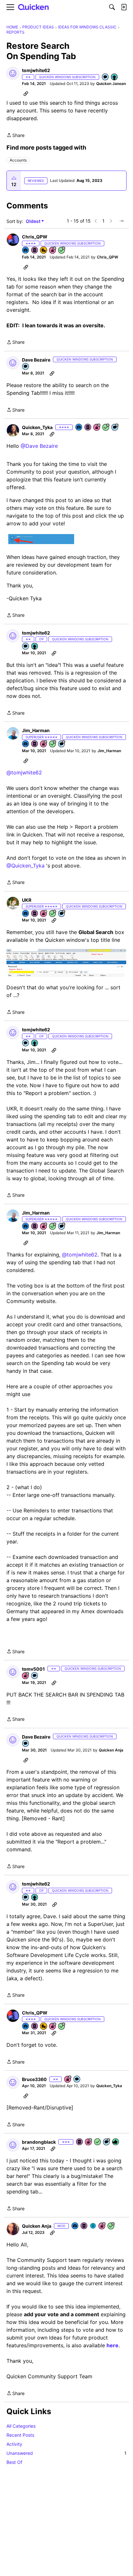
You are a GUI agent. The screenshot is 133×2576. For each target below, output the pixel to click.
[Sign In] (124, 7)
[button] (13, 73)
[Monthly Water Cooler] (93, 2226)
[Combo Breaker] (44, 251)
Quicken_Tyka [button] (37, 427)
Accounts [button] (18, 160)
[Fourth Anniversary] (97, 428)
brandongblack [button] (39, 2142)
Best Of (14, 2462)
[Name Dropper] (35, 251)
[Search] (112, 7)
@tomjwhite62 (24, 773)
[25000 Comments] (62, 914)
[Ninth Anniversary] (44, 744)
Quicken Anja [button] (111, 1750)
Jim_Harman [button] (36, 730)
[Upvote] (14, 178)
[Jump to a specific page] (121, 221)
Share (15, 136)
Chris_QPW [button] (35, 237)
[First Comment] (106, 77)
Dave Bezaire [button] (36, 360)
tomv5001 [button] (33, 1669)
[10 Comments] (107, 2142)
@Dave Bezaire (39, 446)
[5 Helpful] (116, 2142)
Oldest (34, 221)
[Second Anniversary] (26, 1676)
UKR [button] (27, 900)
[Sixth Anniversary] (53, 251)
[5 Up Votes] (115, 77)
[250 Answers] (62, 251)
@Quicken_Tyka (26, 866)
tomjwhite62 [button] (36, 70)
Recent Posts (20, 2435)
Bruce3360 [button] (34, 2079)
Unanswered (66, 2453)
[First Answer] (98, 2142)
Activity (14, 2444)
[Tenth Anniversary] (44, 914)
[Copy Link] (26, 93)
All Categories (21, 2426)
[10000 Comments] (115, 428)
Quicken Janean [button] (111, 84)
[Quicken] (34, 7)
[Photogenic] (26, 251)
